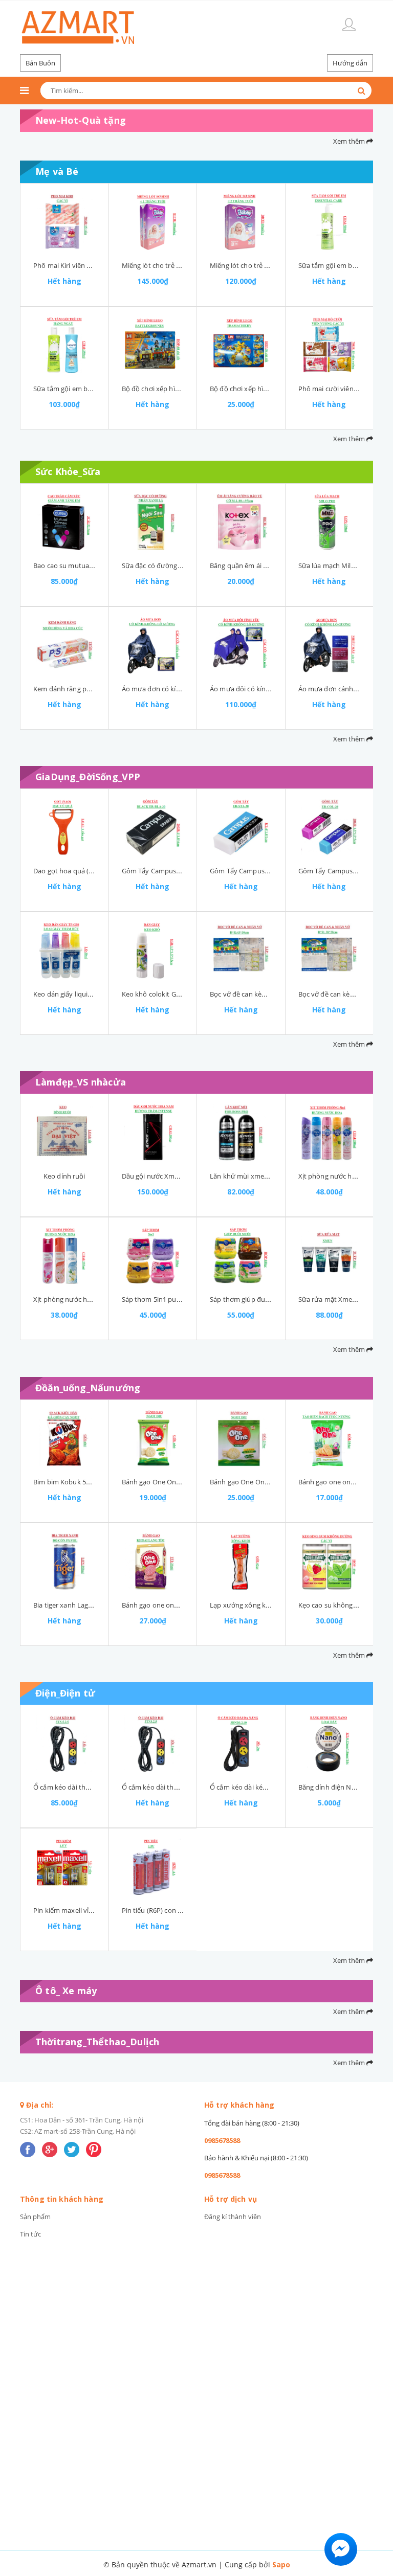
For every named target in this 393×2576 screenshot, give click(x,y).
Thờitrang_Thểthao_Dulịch (97, 2042)
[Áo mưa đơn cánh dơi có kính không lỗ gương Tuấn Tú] (330, 645)
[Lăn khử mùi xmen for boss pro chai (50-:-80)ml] (241, 1133)
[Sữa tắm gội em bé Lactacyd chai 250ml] (64, 345)
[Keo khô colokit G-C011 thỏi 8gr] (153, 951)
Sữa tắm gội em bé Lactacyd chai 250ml (94, 389)
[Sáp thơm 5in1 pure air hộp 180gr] (153, 1256)
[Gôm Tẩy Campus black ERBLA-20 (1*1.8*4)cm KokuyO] (153, 827)
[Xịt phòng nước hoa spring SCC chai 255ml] (64, 1256)
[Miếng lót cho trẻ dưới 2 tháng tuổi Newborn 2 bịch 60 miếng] (241, 222)
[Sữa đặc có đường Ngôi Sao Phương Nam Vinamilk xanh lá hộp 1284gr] (153, 522)
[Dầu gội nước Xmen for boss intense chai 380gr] (153, 1133)
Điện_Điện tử (65, 1693)
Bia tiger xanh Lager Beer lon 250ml (88, 1605)
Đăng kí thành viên (233, 2217)
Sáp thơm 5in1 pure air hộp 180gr (173, 1299)
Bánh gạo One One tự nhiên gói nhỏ (178, 1482)
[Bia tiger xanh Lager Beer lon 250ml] (64, 1562)
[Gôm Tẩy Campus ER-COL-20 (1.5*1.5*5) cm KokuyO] (330, 827)
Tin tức (30, 2234)
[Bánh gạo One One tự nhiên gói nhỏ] (153, 1438)
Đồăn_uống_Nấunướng (88, 1388)
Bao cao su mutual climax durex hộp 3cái (96, 566)
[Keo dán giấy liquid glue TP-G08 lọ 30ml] (64, 951)
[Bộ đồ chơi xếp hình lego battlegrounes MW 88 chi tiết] (153, 345)
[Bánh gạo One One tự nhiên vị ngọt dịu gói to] (241, 1438)
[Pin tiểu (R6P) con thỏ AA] (153, 1867)
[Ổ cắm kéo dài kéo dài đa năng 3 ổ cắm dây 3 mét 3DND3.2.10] (241, 1744)
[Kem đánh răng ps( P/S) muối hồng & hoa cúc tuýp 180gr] (64, 645)
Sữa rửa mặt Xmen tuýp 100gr (345, 1299)
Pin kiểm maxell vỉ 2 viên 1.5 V (79, 1910)
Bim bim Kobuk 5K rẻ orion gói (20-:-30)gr (96, 1482)
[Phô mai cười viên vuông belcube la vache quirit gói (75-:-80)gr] (330, 345)
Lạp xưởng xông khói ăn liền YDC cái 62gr (273, 1605)
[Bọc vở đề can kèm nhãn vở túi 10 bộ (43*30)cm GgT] (241, 951)
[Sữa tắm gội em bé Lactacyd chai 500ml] (330, 222)
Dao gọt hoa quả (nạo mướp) (78, 871)
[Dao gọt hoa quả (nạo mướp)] (64, 827)
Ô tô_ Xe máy (66, 1991)
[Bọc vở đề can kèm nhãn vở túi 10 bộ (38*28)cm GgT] (330, 951)
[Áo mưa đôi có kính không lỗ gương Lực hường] (241, 645)
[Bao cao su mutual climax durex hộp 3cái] (64, 522)
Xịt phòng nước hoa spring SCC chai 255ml (99, 1299)
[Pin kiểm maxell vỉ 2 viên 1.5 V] (64, 1867)
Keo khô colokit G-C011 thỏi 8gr (170, 994)
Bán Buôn (40, 63)
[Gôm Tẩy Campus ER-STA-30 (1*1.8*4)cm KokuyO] (241, 827)
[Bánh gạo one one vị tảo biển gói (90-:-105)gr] (330, 1438)
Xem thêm (350, 141)
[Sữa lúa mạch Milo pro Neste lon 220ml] (330, 522)
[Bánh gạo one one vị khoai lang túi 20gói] (153, 1562)
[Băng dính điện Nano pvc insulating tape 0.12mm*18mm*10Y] (330, 1744)
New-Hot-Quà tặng (81, 120)
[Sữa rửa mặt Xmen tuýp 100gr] (330, 1256)
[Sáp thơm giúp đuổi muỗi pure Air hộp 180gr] (241, 1256)
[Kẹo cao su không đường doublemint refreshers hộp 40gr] (330, 1562)
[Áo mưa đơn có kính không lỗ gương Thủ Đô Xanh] (153, 645)
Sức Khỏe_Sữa (68, 471)
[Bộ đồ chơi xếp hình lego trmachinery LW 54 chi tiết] (241, 345)
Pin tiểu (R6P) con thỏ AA (160, 1910)
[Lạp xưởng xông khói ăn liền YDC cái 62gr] (241, 1562)
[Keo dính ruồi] (64, 1133)
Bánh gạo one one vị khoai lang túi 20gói (184, 1605)
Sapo (281, 2564)
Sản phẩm (35, 2217)
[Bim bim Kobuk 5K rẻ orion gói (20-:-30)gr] (64, 1438)
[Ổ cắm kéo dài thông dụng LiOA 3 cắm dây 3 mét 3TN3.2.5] (153, 1744)
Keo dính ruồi (64, 1176)
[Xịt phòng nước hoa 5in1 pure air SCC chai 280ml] (330, 1133)
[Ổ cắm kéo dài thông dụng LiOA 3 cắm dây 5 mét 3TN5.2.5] (64, 1744)
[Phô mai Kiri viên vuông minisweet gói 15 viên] (64, 222)
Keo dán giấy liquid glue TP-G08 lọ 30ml (94, 994)
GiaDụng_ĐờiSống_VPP (88, 777)
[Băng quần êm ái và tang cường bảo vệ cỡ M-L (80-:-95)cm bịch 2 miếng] (241, 522)
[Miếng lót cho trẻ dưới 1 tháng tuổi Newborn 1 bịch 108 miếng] (153, 222)
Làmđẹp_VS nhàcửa (81, 1082)
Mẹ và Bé (57, 171)
